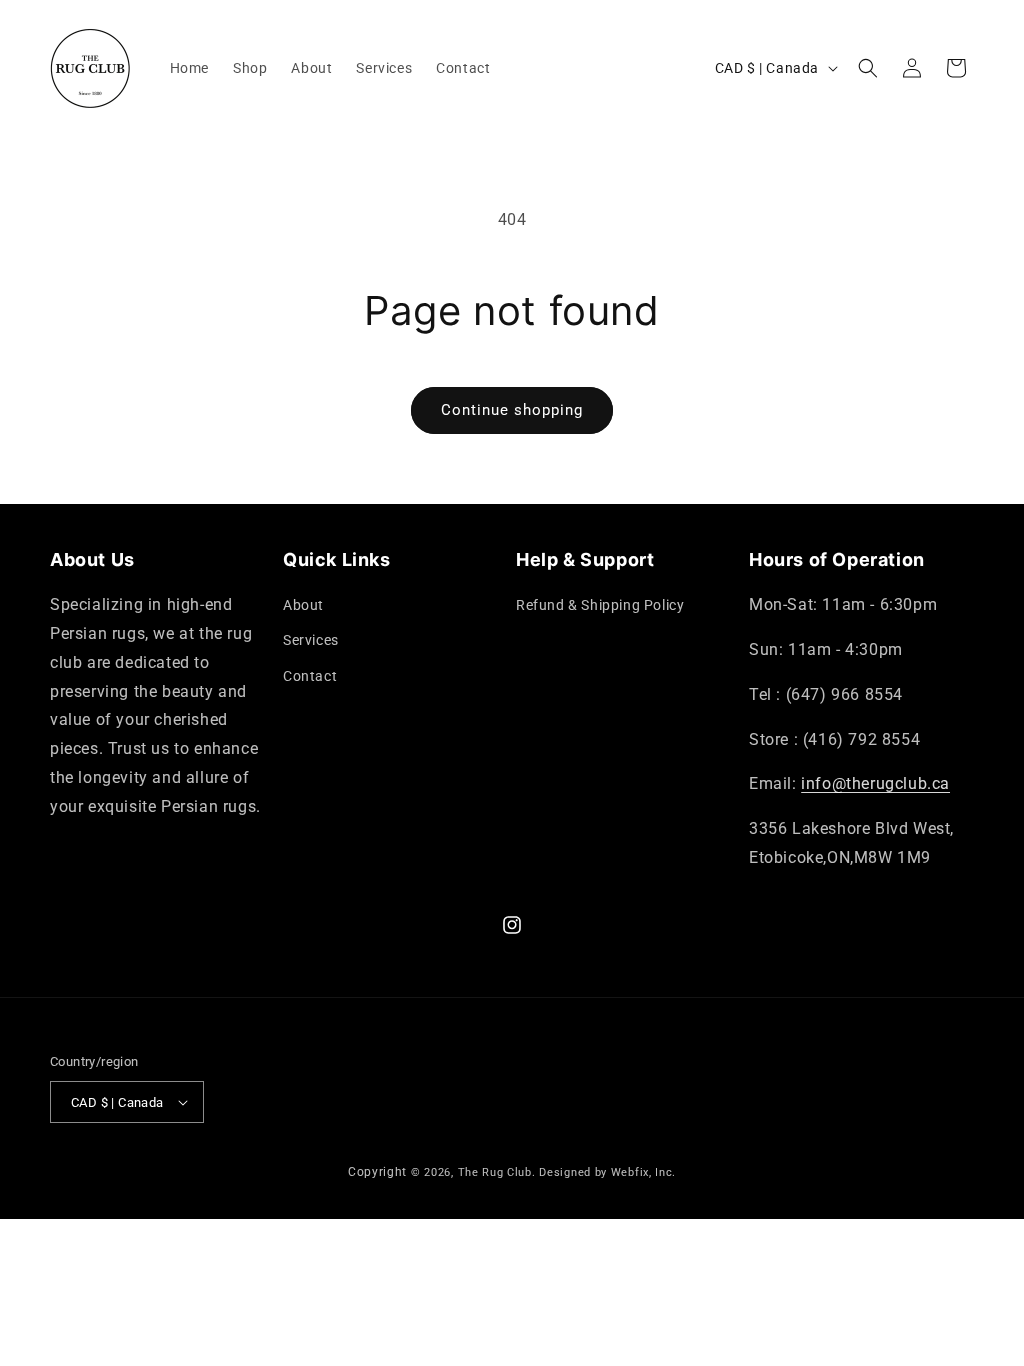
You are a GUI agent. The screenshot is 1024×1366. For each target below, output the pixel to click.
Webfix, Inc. (643, 1172)
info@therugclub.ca (875, 783)
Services (311, 640)
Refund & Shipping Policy (600, 605)
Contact (310, 676)
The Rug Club (495, 1172)
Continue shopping (512, 410)
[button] (868, 68)
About (303, 605)
